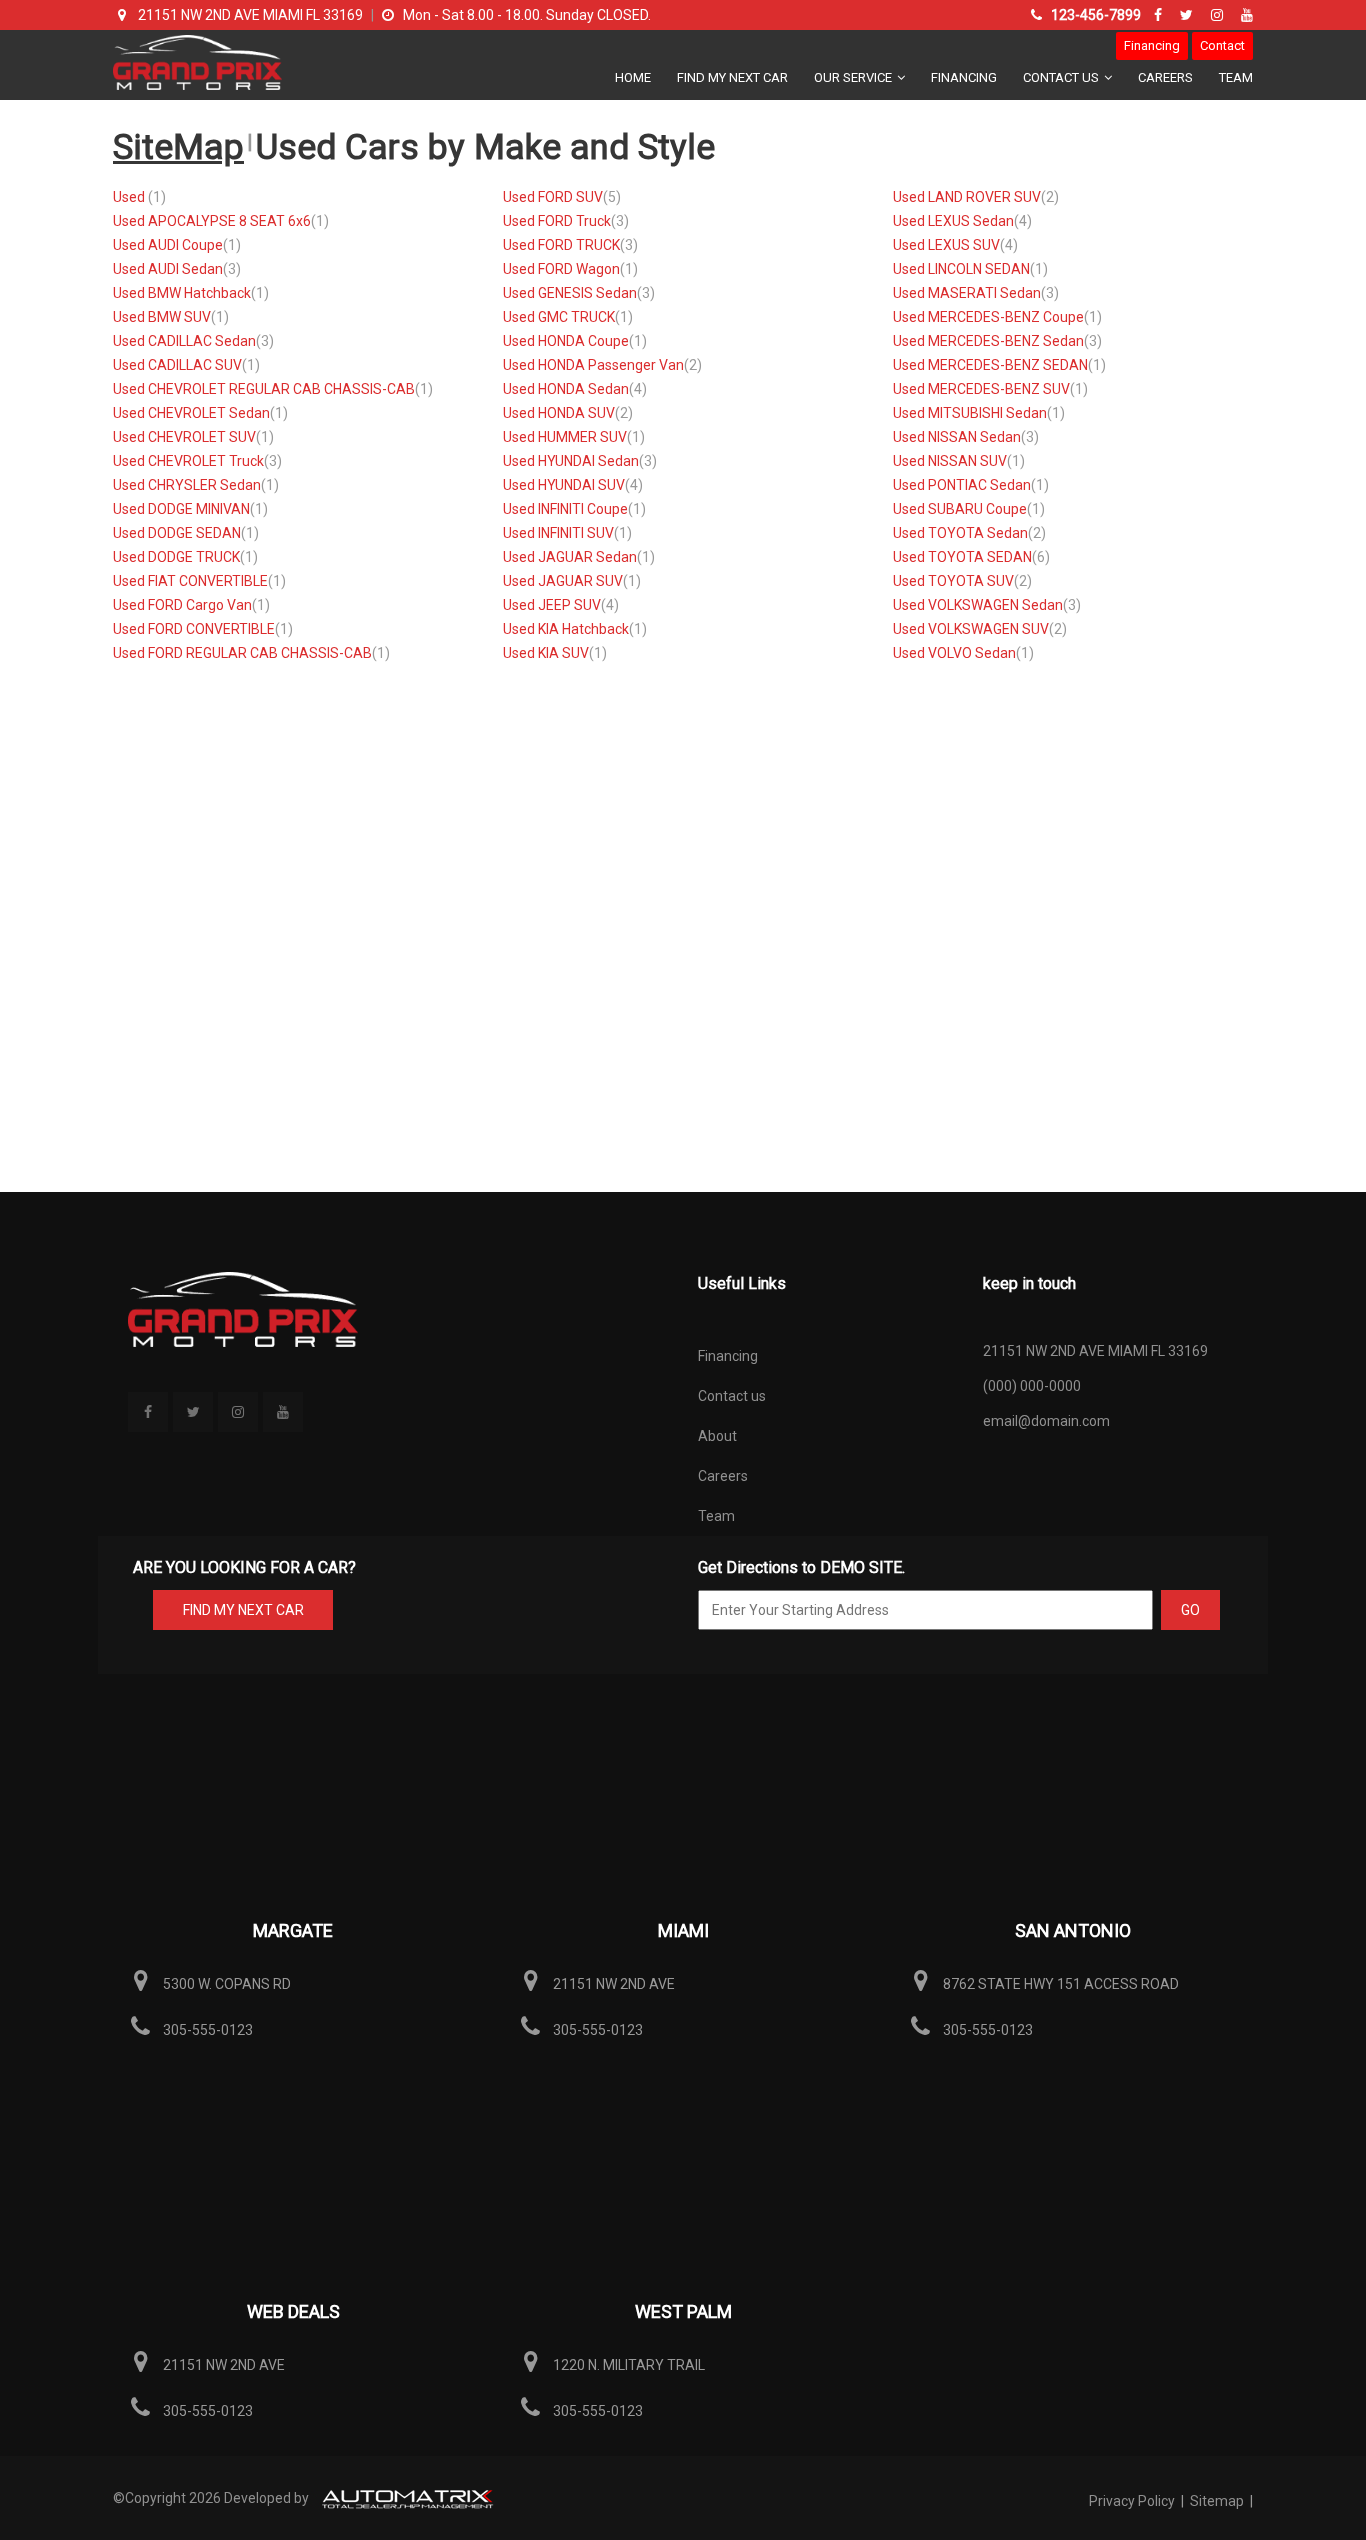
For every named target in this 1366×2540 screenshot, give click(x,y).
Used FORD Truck (557, 221)
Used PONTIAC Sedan (962, 485)
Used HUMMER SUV (565, 437)
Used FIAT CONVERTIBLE (190, 581)
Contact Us (1062, 77)
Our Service (854, 77)
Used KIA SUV (546, 653)
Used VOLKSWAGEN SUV (971, 629)
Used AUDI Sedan (168, 269)
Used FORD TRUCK (561, 245)
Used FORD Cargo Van (182, 605)
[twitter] (1189, 15)
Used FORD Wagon (561, 269)
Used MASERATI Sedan (967, 293)
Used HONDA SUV (559, 413)
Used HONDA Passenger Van (593, 365)
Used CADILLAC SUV (177, 365)
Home (633, 77)
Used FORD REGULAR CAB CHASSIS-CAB (242, 653)
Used (130, 197)
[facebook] (1160, 15)
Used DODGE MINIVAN (181, 509)
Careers (1165, 77)
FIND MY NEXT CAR (243, 1610)
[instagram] (1219, 15)
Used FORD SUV (553, 197)
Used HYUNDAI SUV (564, 485)
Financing (1152, 45)
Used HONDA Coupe (566, 341)
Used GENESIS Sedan (570, 293)
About (717, 1436)
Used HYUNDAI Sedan (571, 461)
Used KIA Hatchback (566, 629)
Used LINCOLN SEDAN (961, 269)
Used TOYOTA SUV (953, 581)
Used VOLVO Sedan (954, 653)
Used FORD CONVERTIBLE (194, 629)
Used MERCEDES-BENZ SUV (981, 389)
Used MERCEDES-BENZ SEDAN (990, 365)
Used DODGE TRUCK (176, 557)
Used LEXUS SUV (946, 245)
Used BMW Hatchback (182, 293)
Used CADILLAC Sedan (184, 341)
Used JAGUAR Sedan (570, 557)
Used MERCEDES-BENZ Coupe (988, 317)
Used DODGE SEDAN (177, 533)
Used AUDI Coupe (168, 245)
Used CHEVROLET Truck (188, 461)
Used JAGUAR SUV (563, 581)
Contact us (732, 1396)
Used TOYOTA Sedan (960, 533)
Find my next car (732, 77)
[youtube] (1247, 15)
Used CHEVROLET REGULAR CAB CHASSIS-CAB (264, 389)
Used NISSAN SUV (950, 461)
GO (1190, 1610)
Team (1236, 77)
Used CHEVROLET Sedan (191, 413)
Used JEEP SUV (552, 605)
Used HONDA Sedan (566, 389)
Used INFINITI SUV (558, 533)
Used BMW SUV (162, 317)
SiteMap (178, 147)
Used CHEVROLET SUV (184, 437)
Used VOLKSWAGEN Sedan (978, 605)
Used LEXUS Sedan (953, 221)
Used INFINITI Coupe (565, 509)
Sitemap (1217, 2501)
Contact (1222, 45)
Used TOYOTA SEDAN (962, 557)
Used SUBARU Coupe (960, 509)
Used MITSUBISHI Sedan (970, 413)
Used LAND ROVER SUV (967, 197)
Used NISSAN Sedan (957, 437)
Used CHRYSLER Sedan (187, 485)
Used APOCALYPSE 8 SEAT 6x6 (212, 221)
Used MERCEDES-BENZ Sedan (988, 341)
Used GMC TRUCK (559, 317)
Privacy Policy (1133, 2501)
